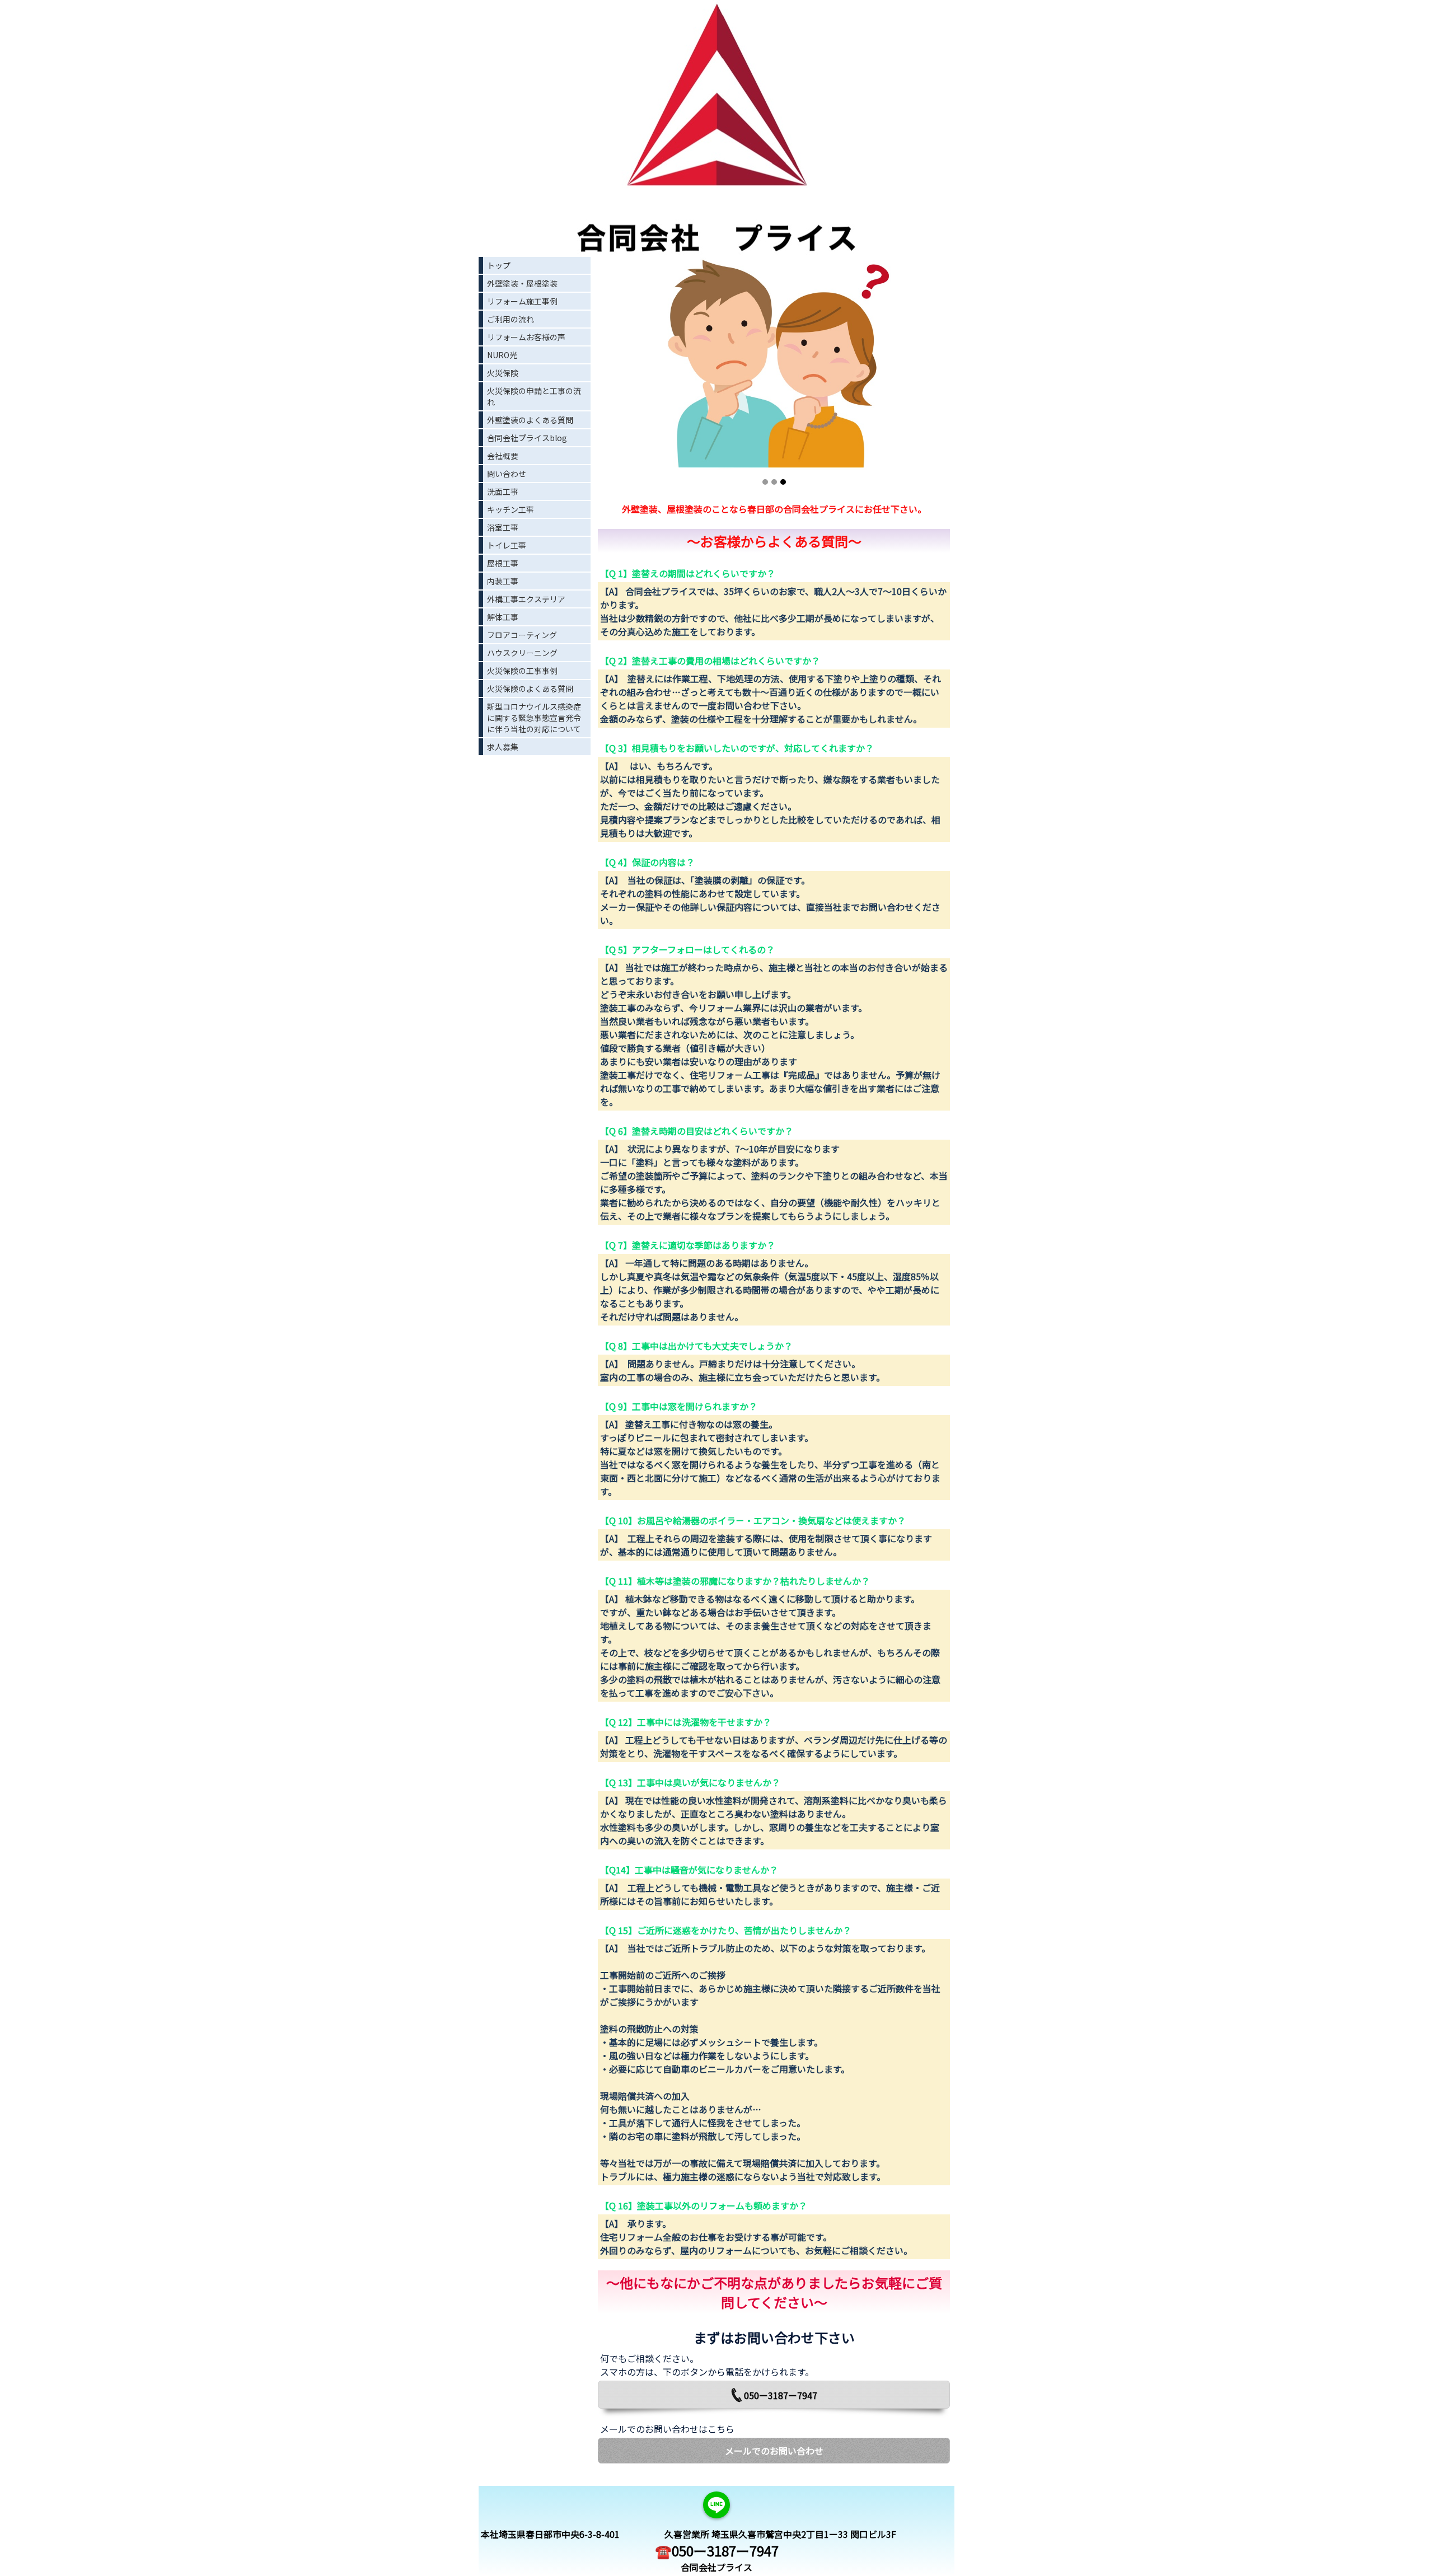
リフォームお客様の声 (526, 337)
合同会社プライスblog (527, 438)
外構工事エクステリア (526, 599)
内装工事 (503, 581)
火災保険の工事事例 (522, 671)
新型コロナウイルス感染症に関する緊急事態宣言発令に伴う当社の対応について (534, 718)
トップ (499, 265)
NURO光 (502, 355)
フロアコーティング (522, 635)
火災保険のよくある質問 (530, 689)
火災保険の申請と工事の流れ (534, 396)
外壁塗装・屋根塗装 (522, 283)
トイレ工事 (507, 545)
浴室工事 (503, 527)
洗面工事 (503, 491)
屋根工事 (503, 563)
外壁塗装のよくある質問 (530, 420)
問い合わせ (507, 474)
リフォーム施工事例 (522, 301)
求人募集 (503, 747)
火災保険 (503, 373)
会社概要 (503, 456)
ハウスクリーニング (522, 653)
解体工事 (503, 617)
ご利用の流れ (511, 319)
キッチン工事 (511, 509)
